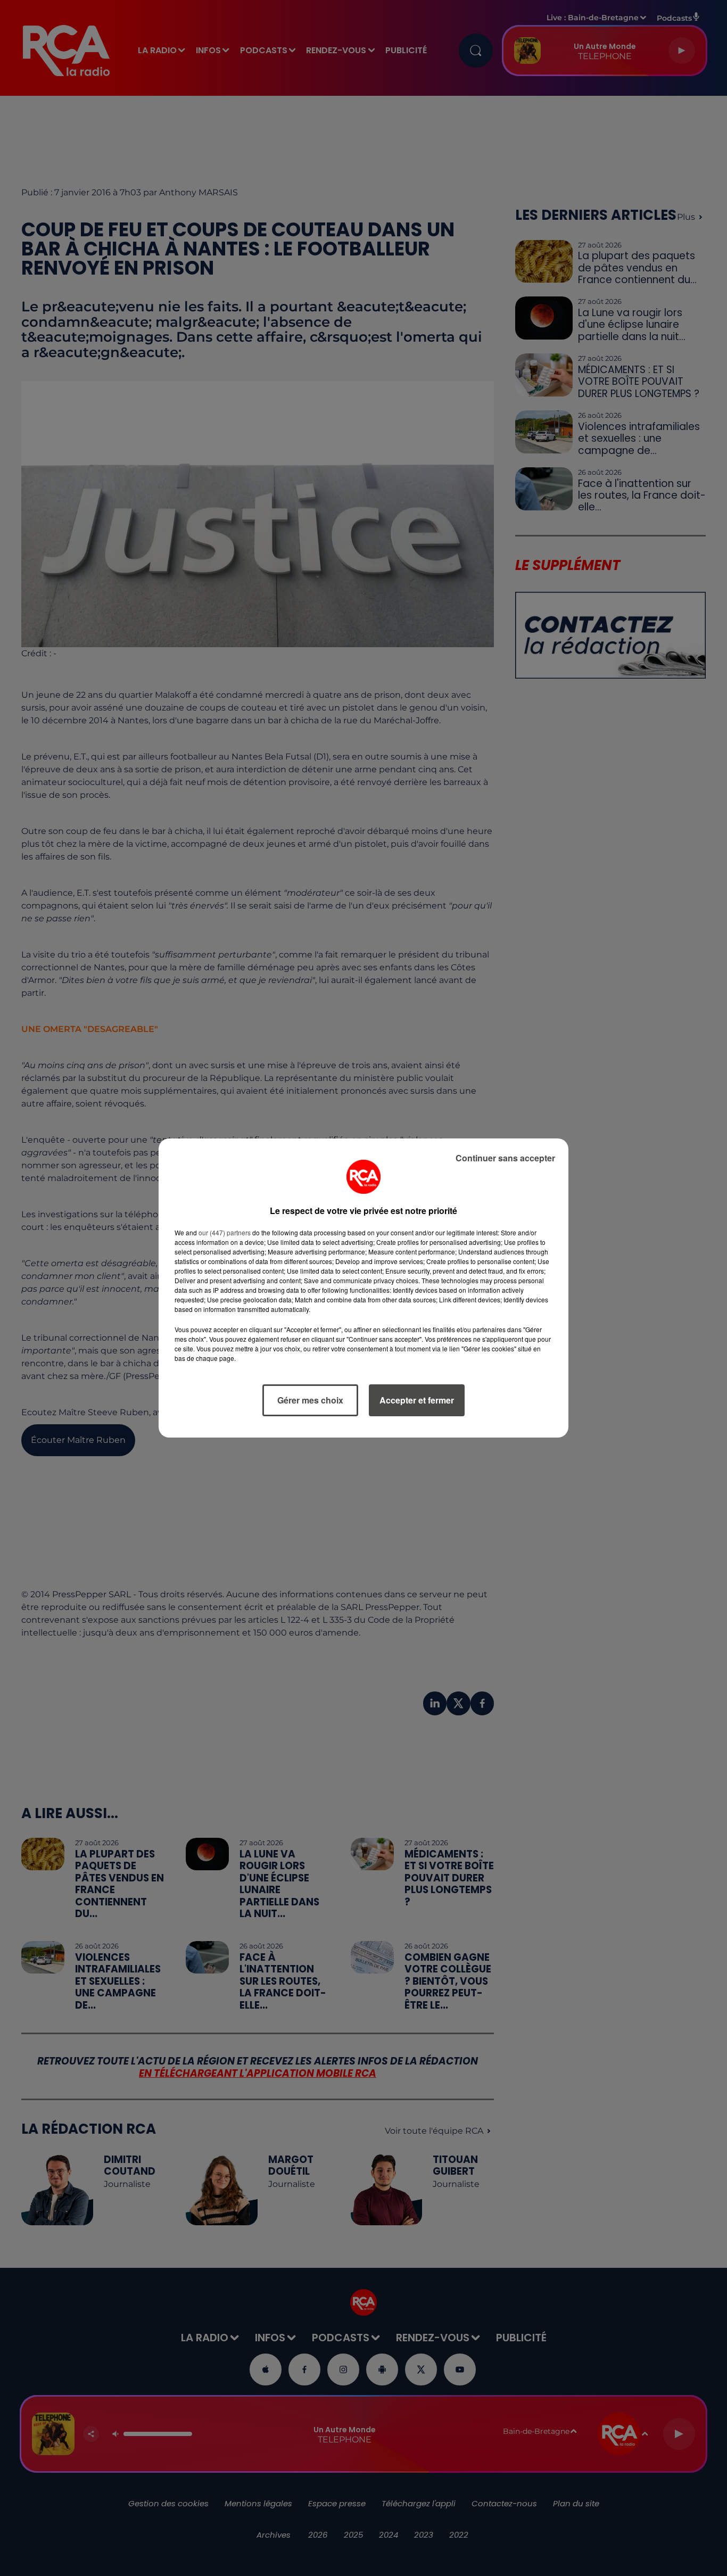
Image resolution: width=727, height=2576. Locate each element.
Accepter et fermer (417, 1400)
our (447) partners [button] (225, 1232)
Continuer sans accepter (505, 1158)
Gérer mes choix (310, 1400)
